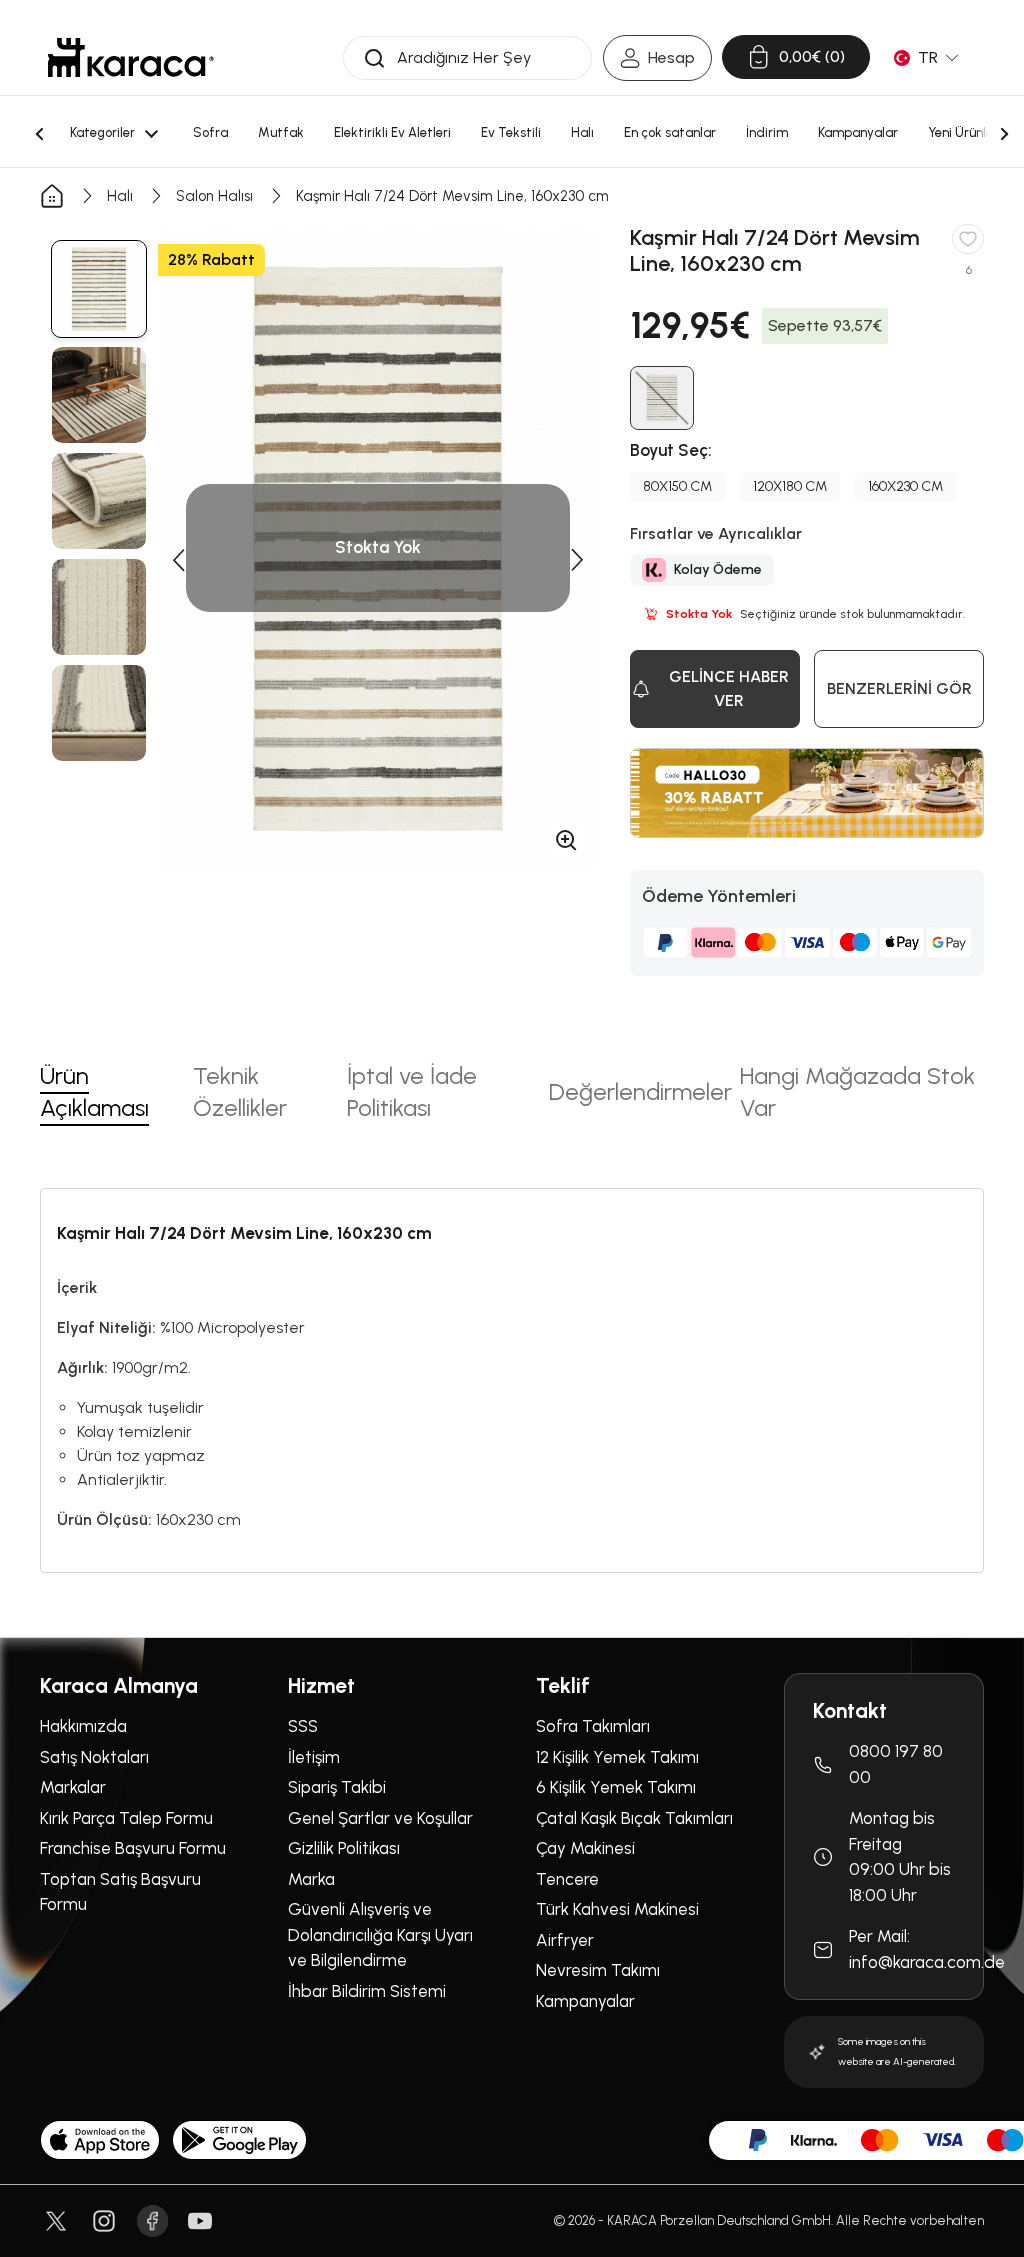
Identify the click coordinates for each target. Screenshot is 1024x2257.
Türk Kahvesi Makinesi (617, 1909)
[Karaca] (131, 57)
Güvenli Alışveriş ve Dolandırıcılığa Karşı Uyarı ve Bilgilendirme (380, 1934)
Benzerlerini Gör (899, 688)
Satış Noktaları (94, 1757)
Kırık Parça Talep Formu (126, 1818)
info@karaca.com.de (927, 1962)
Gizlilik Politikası (344, 1848)
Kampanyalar (585, 2001)
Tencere (567, 1879)
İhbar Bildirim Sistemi (367, 1991)
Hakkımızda (83, 1726)
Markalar (73, 1787)
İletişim (314, 1757)
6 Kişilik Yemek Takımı (616, 1787)
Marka (311, 1879)
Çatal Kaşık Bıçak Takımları (634, 1818)
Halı (120, 196)
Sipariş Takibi (337, 1787)
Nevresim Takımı (598, 1970)
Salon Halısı (214, 196)
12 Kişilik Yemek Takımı (617, 1757)
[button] (178, 560)
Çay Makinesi (585, 1848)
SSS (303, 1726)
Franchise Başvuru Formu (133, 1848)
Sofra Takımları (593, 1726)
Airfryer (565, 1940)
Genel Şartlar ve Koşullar (380, 1818)
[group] (99, 289)
